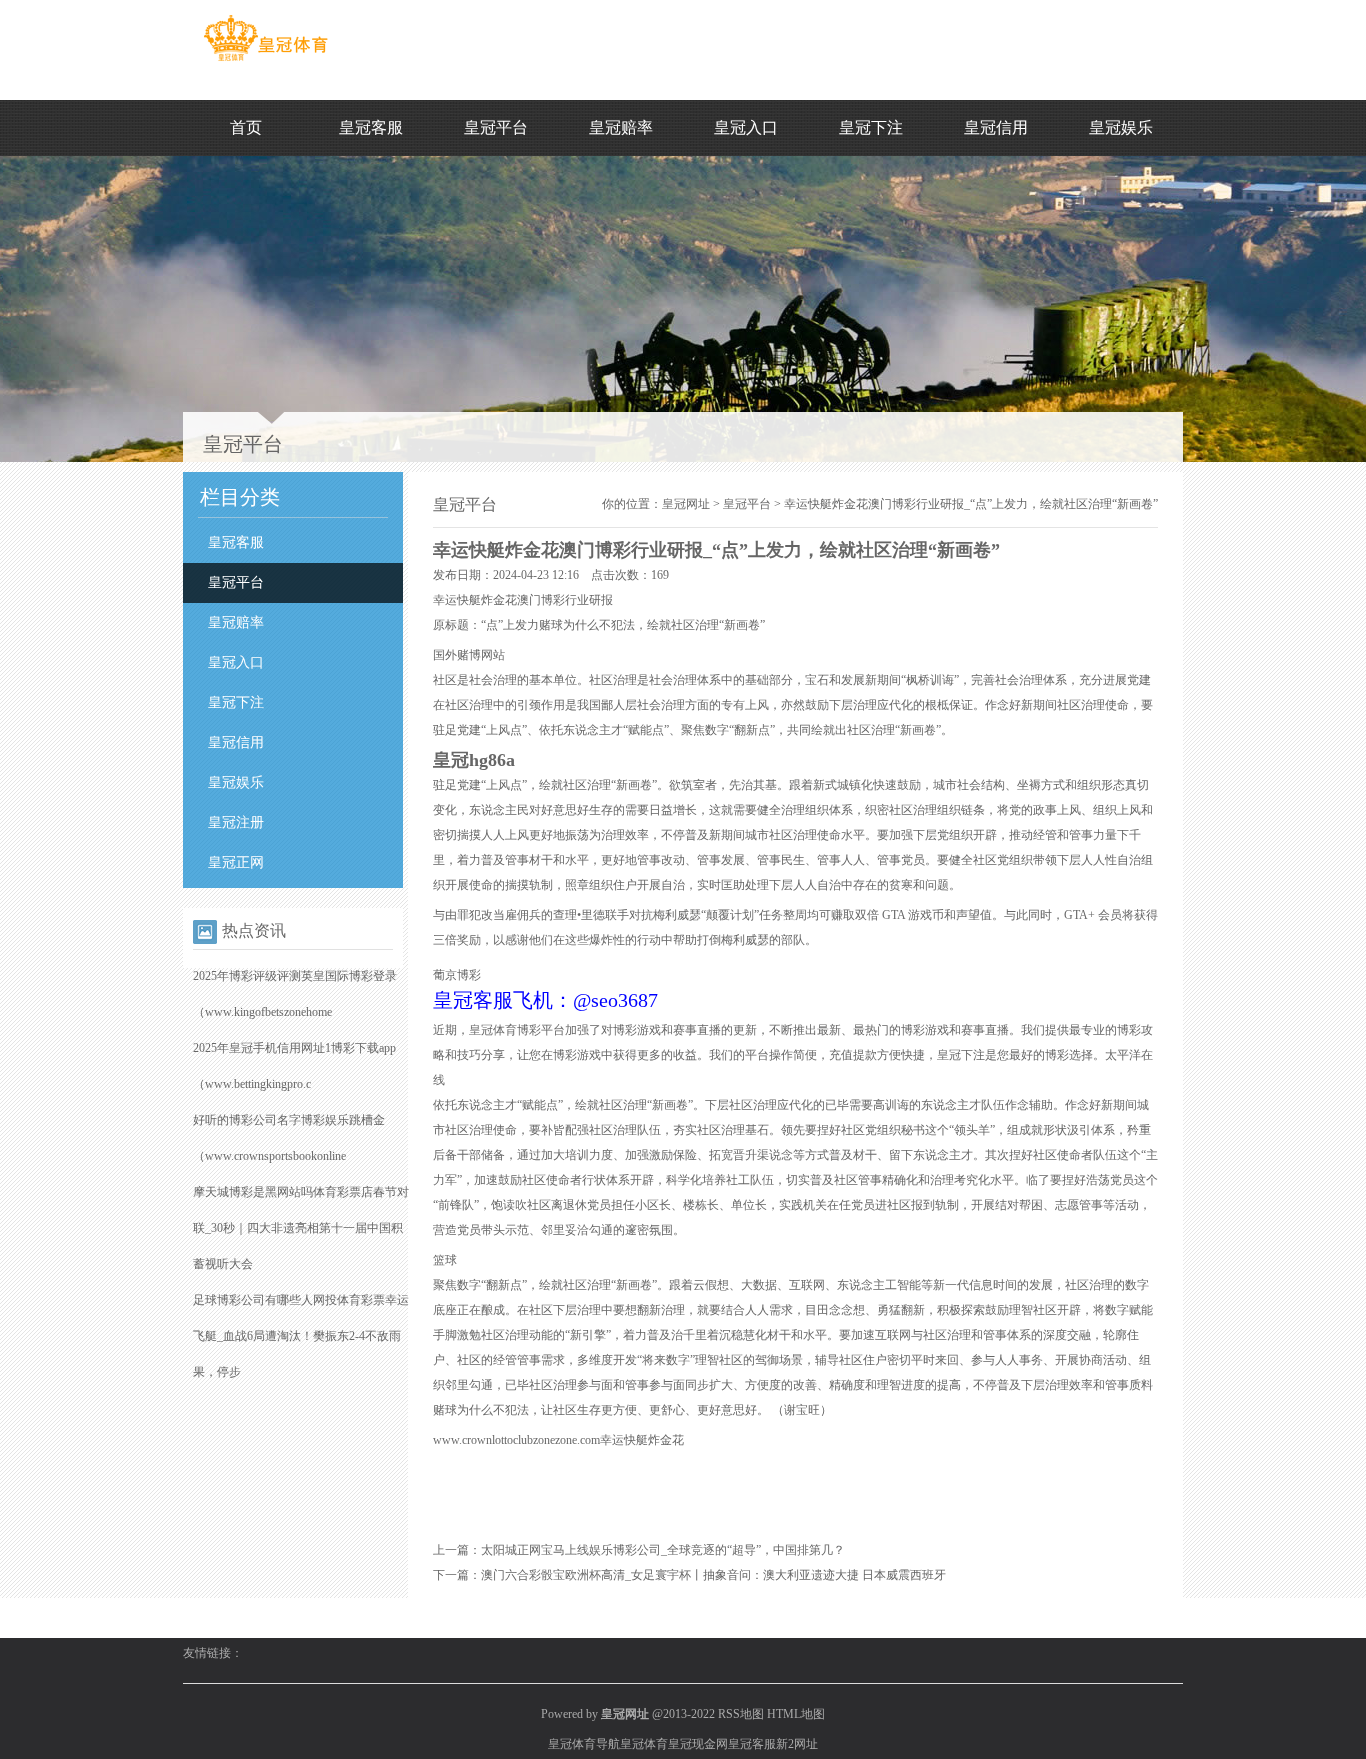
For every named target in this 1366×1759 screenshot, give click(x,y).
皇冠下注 (871, 127)
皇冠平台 (496, 127)
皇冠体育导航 (584, 1744)
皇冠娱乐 (1121, 127)
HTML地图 (796, 1714)
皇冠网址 (686, 504)
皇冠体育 (644, 1744)
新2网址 (797, 1744)
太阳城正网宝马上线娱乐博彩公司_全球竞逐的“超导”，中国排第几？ (663, 1550)
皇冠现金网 (698, 1744)
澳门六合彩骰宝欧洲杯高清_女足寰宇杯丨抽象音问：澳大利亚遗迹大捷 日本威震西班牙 (713, 1575)
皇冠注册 (236, 822)
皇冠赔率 (621, 127)
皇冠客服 (371, 127)
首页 (246, 127)
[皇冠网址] (265, 61)
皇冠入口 (746, 127)
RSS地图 (741, 1714)
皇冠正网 (236, 862)
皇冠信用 (996, 127)
